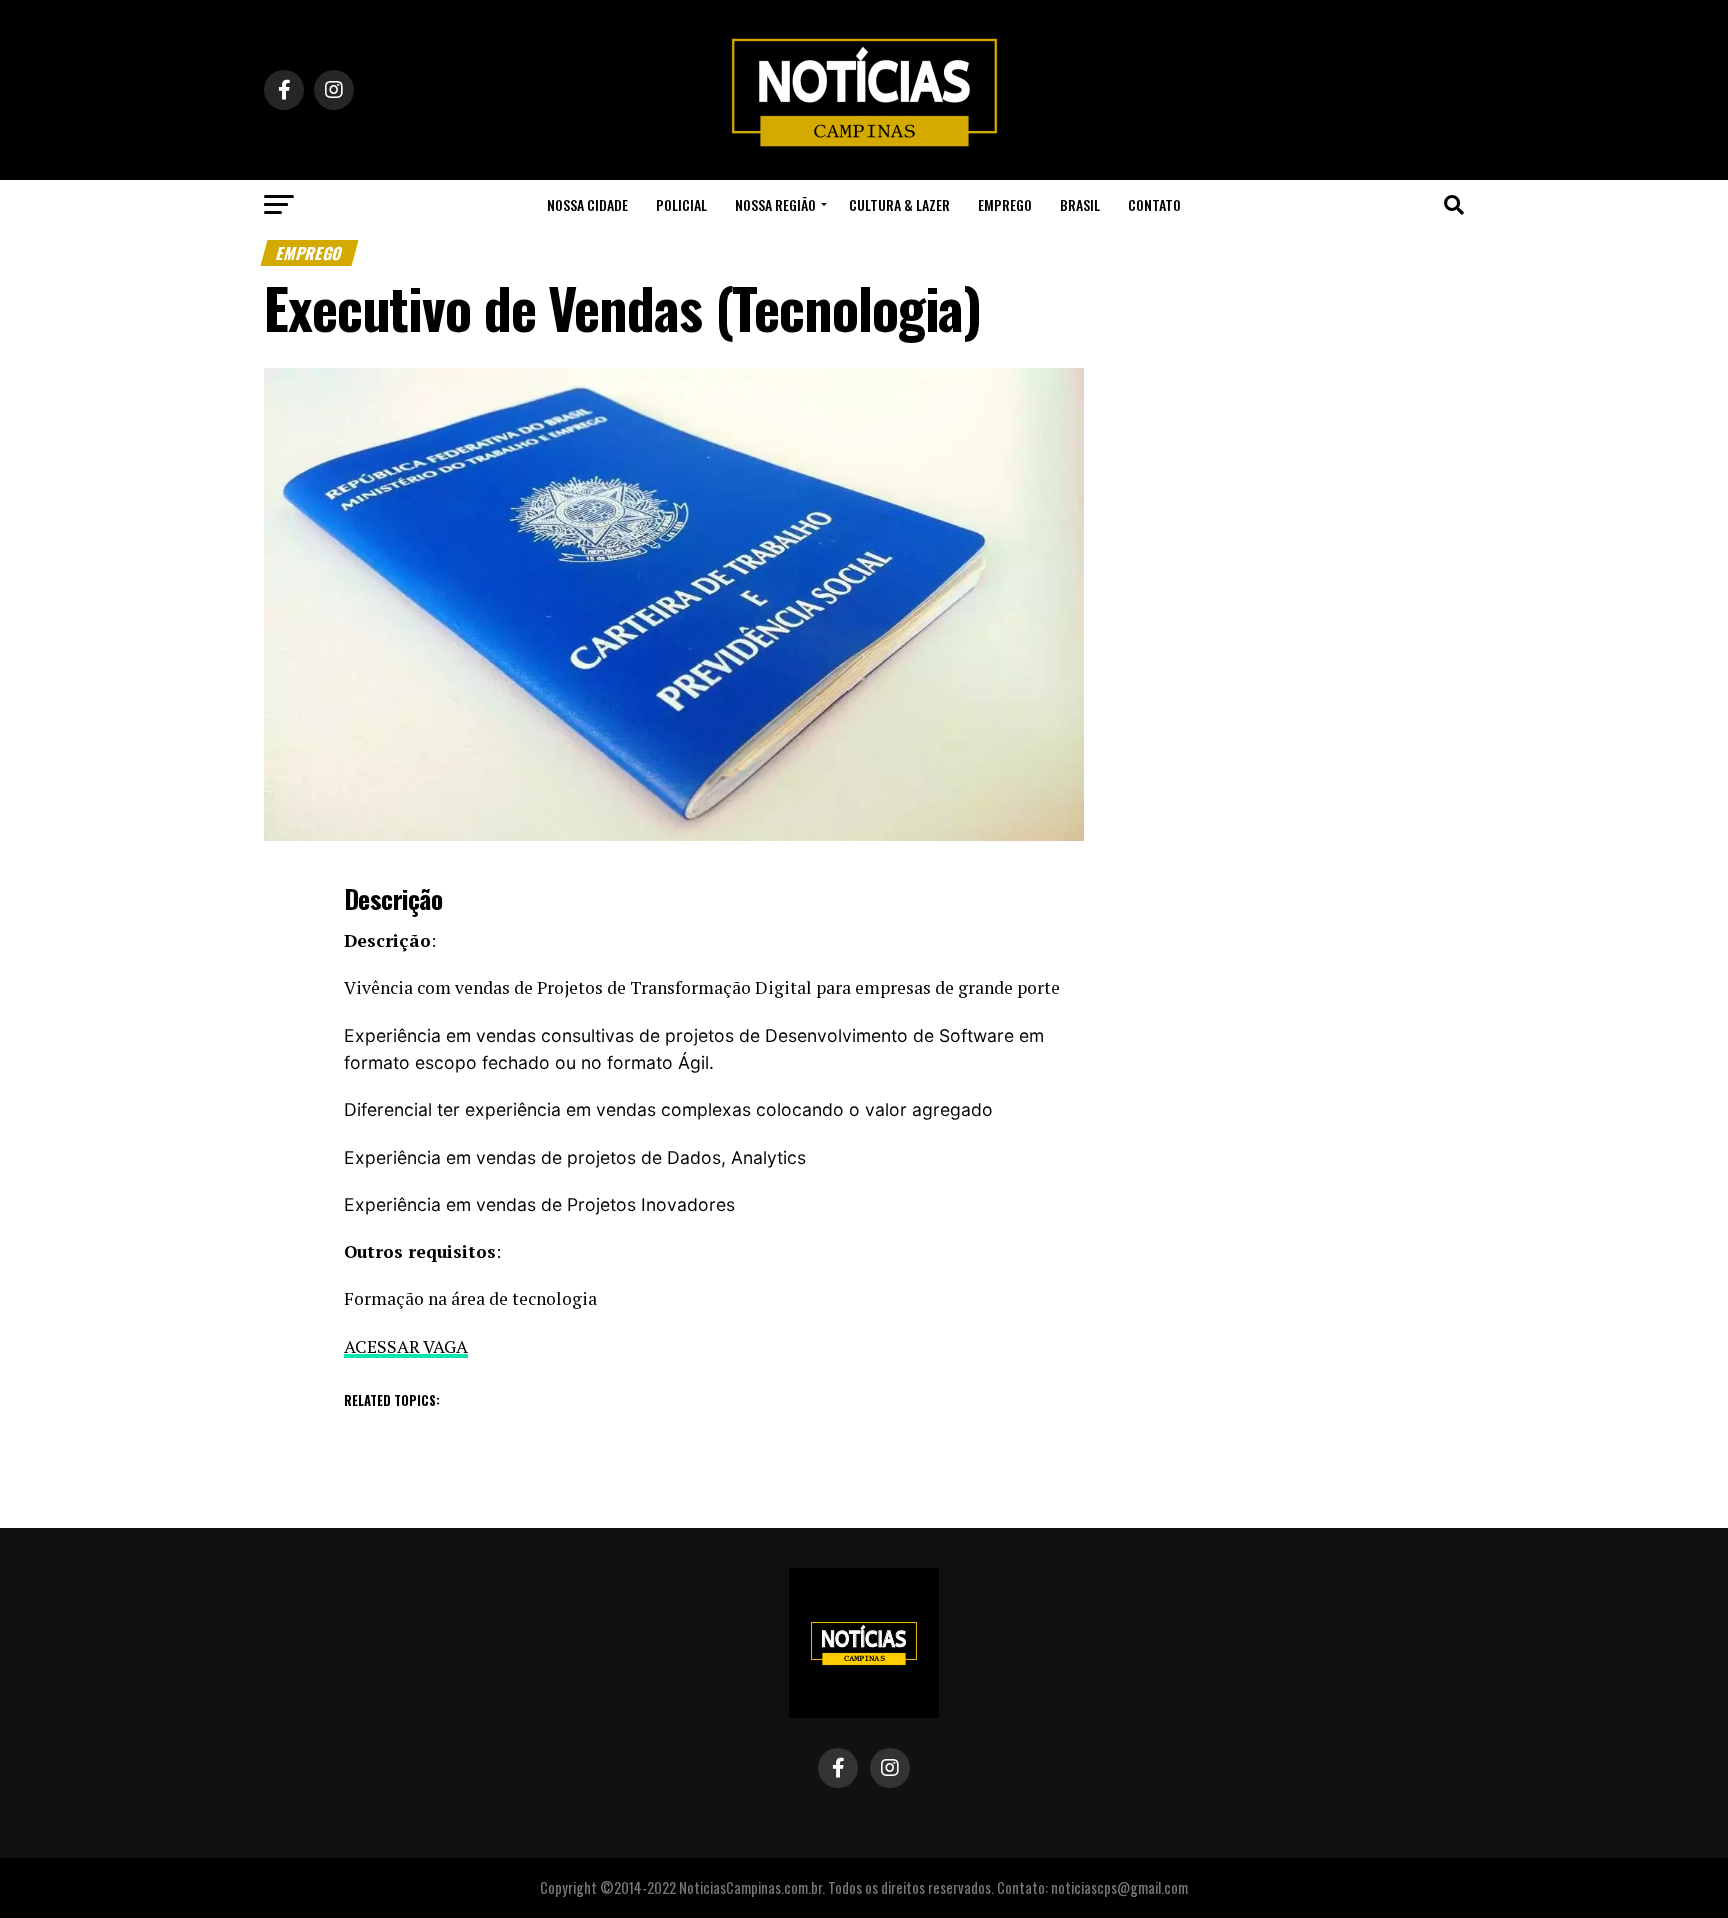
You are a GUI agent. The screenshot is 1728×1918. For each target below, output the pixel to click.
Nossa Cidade (587, 204)
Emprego (1005, 204)
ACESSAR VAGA (406, 1346)
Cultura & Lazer (899, 204)
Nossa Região (775, 204)
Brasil (1080, 204)
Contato (1154, 204)
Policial (681, 204)
